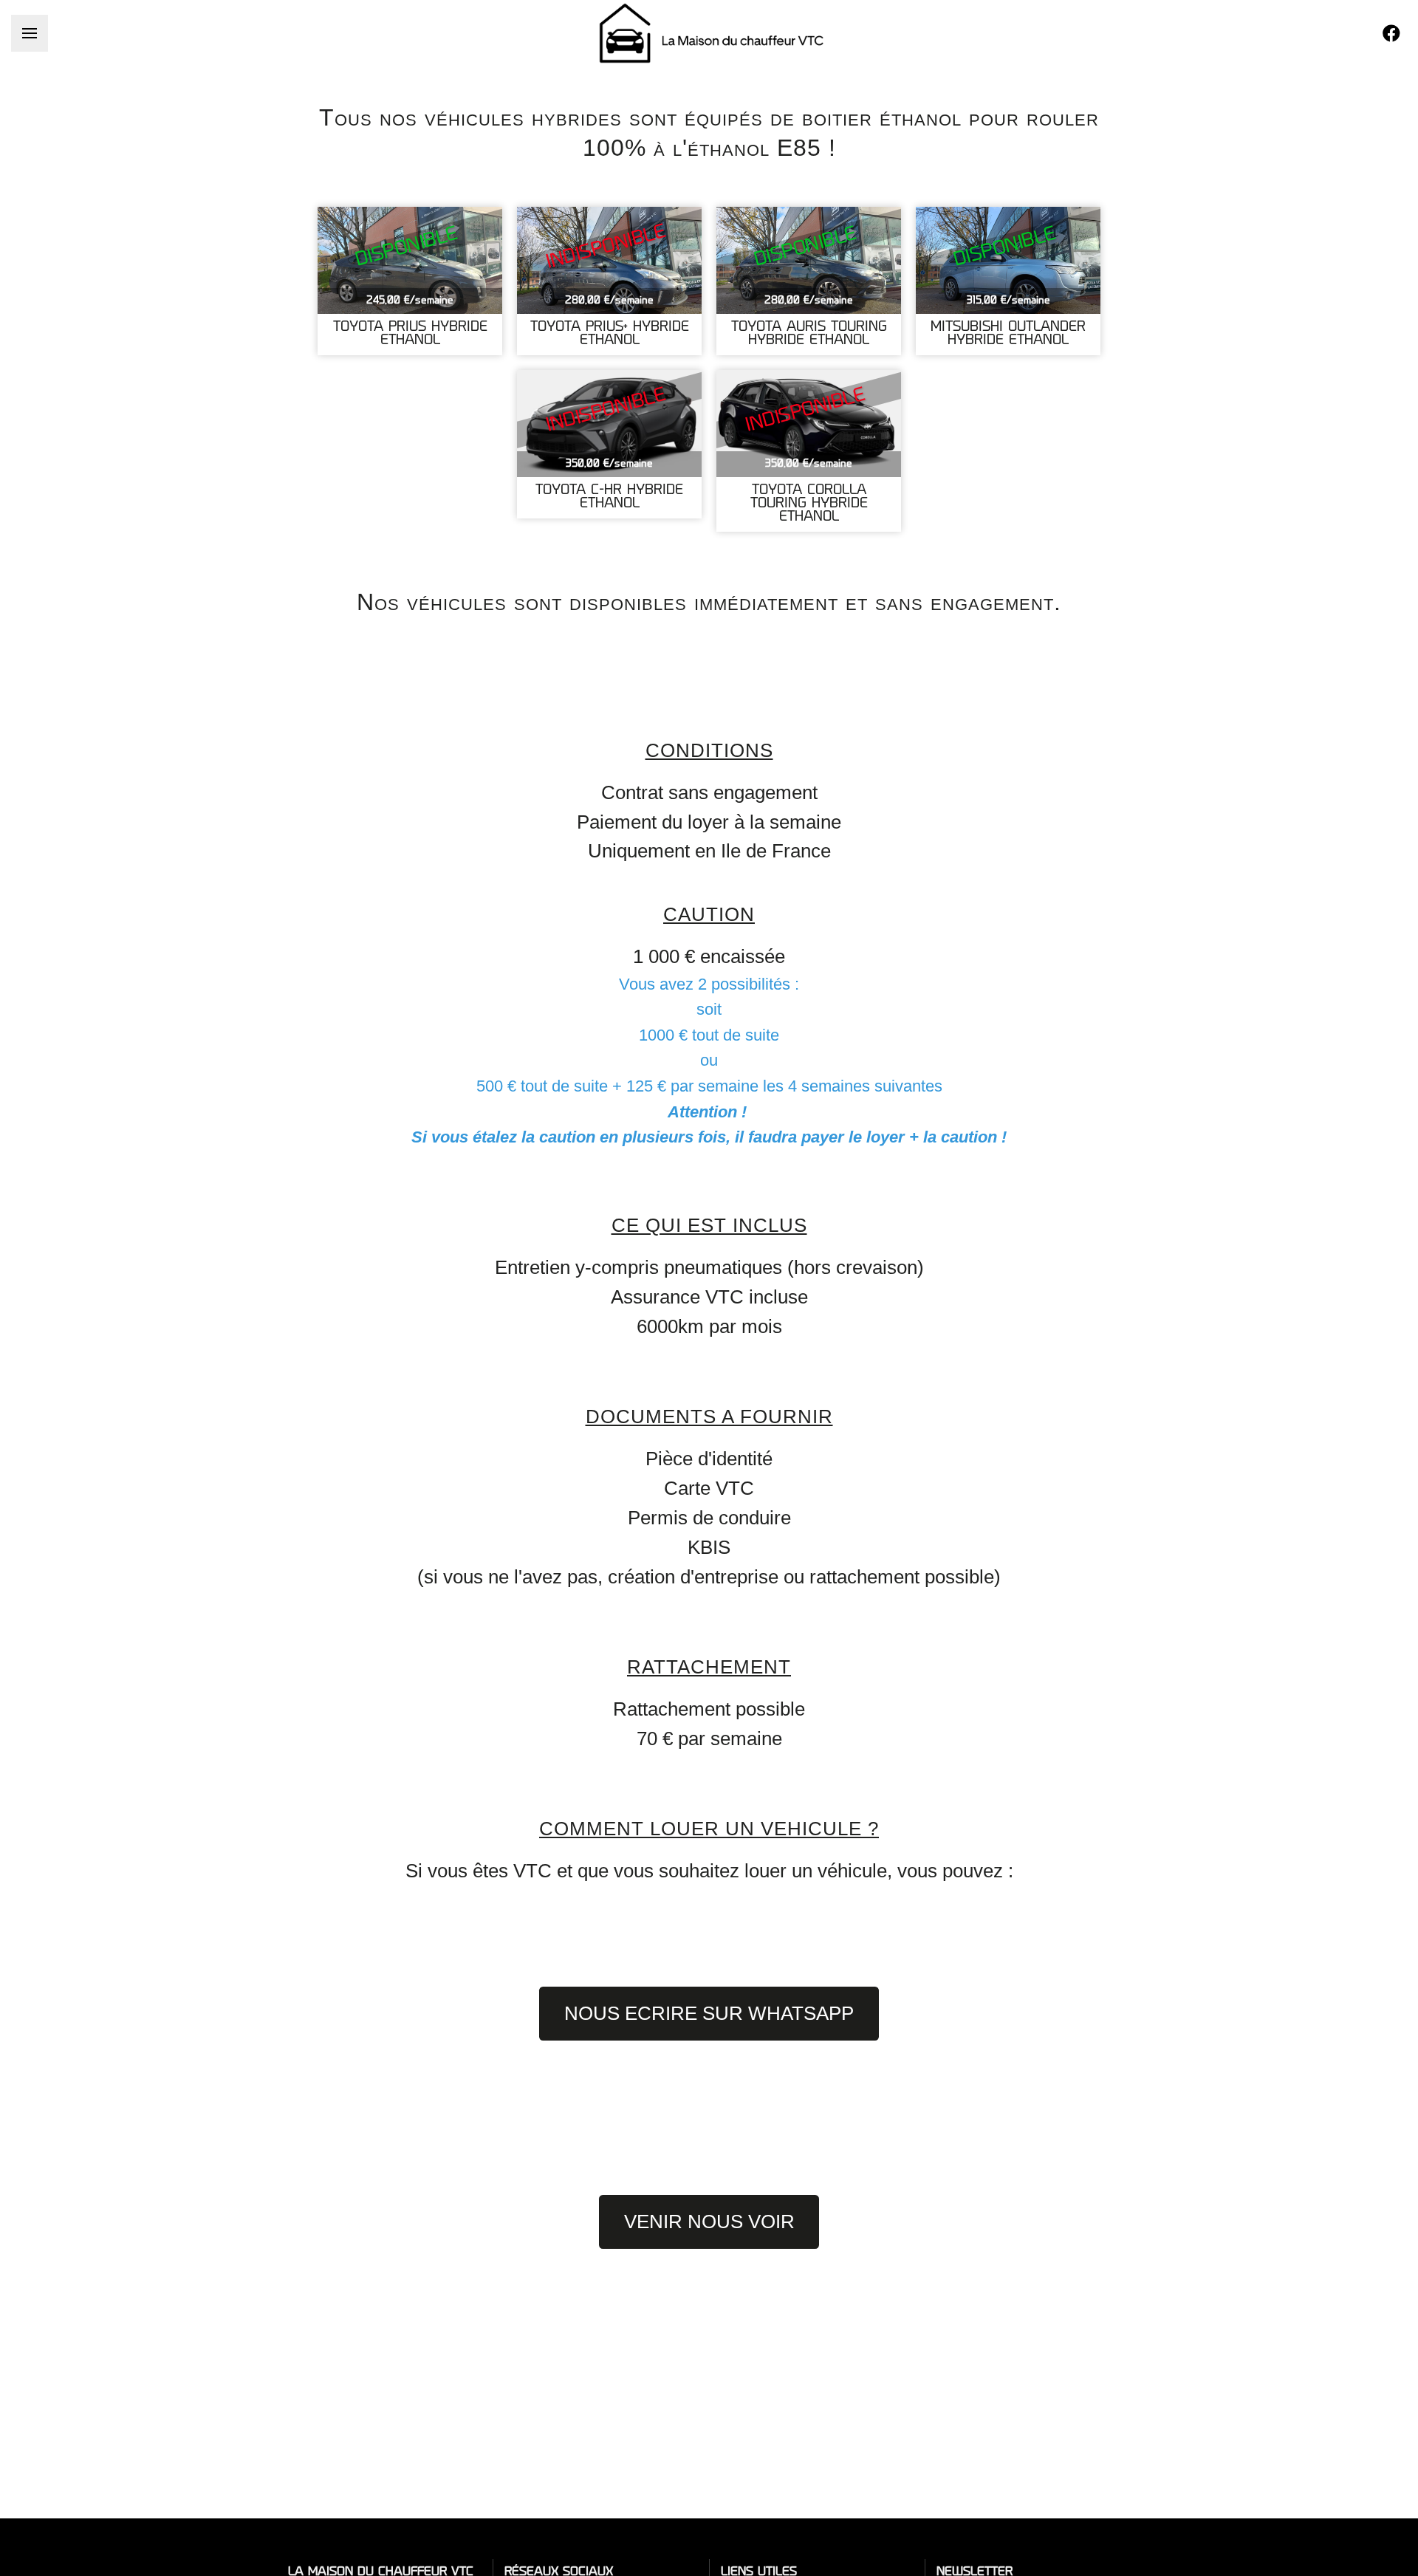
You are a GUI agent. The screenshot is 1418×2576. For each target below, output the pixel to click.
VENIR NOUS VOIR (709, 2222)
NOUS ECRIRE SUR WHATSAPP (709, 2013)
